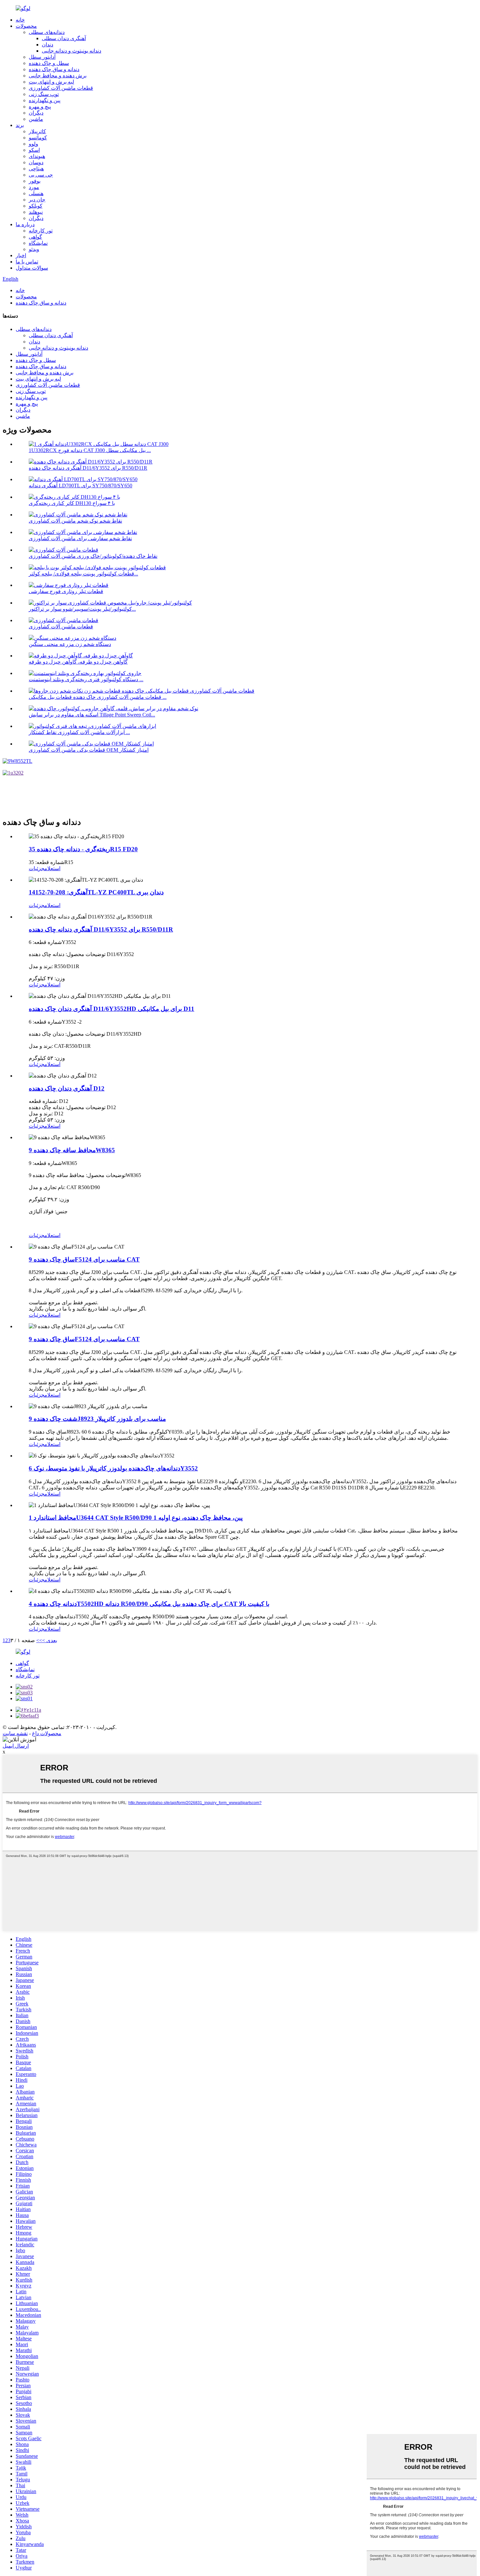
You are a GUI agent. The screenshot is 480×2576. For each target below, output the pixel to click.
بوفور (35, 181)
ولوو (33, 144)
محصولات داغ (47, 1733)
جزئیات (37, 868)
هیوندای (37, 156)
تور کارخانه (41, 231)
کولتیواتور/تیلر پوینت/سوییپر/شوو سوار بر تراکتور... (82, 609)
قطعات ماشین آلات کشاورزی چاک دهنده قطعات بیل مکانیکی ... (98, 697)
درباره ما (25, 224)
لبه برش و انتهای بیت (51, 82)
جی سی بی (41, 175)
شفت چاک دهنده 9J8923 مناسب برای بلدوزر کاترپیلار (97, 1419)
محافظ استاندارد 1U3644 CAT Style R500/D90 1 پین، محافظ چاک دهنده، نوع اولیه (136, 1518)
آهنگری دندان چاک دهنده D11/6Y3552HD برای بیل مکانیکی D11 (112, 1009)
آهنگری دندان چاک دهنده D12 (67, 1088)
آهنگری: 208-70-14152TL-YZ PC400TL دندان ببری (96, 892)
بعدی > (50, 1640)
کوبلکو (36, 206)
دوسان (36, 162)
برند (20, 125)
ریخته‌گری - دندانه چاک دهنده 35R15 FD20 (83, 849)
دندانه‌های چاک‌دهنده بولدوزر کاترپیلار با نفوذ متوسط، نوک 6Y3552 (113, 1468)
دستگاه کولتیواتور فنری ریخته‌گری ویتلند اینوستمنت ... (86, 679)
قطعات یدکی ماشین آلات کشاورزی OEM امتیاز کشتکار (89, 750)
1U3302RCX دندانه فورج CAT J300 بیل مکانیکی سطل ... (90, 450)
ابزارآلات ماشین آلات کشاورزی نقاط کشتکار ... (79, 732)
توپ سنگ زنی (44, 94)
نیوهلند (36, 212)
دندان (48, 45)
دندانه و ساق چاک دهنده (54, 69)
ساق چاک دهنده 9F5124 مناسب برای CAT (84, 1259)
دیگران (36, 113)
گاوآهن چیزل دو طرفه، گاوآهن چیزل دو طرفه (78, 662)
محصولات (26, 26)
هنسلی (36, 193)
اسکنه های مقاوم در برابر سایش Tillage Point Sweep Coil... (92, 715)
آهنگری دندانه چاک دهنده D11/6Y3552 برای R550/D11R (88, 468)
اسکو (34, 150)
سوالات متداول (32, 268)
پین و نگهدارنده (45, 100)
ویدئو (34, 249)
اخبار (21, 255)
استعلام (52, 868)
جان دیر (37, 200)
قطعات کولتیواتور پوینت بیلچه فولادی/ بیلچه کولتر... (83, 574)
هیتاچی (36, 169)
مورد (34, 187)
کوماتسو (38, 138)
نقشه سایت (15, 1733)
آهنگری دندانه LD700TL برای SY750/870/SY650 (80, 486)
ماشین (36, 119)
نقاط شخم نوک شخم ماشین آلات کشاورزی (75, 521)
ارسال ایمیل (16, 1746)
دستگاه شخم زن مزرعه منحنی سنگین (70, 644)
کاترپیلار (37, 131)
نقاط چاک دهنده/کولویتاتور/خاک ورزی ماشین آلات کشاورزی (93, 556)
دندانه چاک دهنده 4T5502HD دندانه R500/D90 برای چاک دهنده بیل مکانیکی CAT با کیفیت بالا (149, 1604)
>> (39, 1640)
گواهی (35, 237)
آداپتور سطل (42, 57)
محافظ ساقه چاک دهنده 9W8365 (72, 1150)
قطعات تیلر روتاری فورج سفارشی (66, 591)
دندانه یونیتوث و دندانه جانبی (72, 51)
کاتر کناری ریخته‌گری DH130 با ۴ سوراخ (72, 503)
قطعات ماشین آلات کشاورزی (61, 88)
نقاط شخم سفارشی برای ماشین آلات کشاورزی (80, 538)
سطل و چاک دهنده (49, 63)
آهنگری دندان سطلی (64, 38)
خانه (20, 20)
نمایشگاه (38, 243)
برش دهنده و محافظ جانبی (58, 76)
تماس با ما (27, 262)
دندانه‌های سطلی (47, 32)
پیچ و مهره (40, 107)
